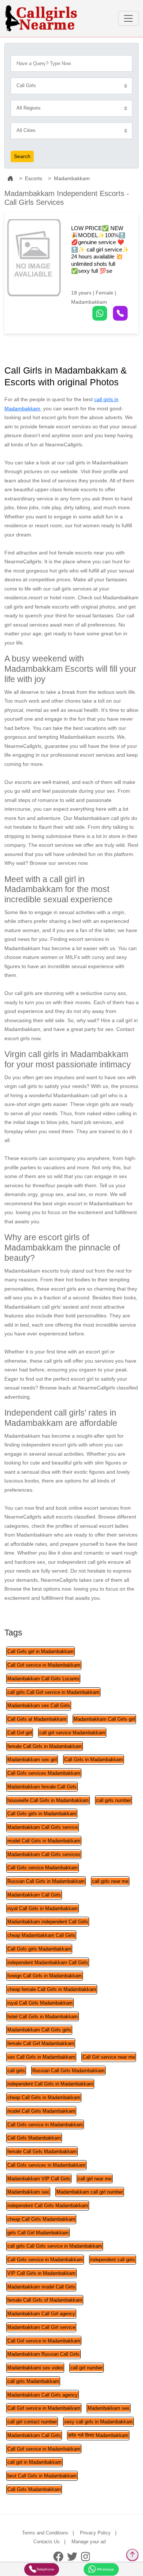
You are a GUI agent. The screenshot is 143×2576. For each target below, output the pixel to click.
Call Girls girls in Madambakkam (42, 1814)
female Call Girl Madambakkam (41, 2043)
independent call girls (113, 2260)
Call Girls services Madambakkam (44, 1773)
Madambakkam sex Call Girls (39, 1706)
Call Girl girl (20, 1733)
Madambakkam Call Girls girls (39, 2030)
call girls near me (110, 1881)
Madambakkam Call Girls (34, 1895)
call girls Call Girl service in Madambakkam (53, 1692)
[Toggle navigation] (128, 18)
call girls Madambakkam (33, 2381)
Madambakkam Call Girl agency (41, 2314)
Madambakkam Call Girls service (43, 1827)
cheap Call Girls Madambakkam (41, 2219)
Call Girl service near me (109, 2057)
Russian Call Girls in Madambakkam (46, 1881)
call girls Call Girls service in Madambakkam (55, 2246)
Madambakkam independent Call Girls (48, 1922)
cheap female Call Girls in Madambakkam (52, 1989)
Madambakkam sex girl (32, 1760)
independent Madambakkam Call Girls (48, 1963)
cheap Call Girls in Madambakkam (44, 2097)
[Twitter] (72, 2557)
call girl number (87, 2368)
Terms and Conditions (45, 2533)
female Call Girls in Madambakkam (45, 1746)
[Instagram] (86, 2557)
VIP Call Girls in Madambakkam (41, 2273)
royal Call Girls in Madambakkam (43, 1908)
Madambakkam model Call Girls (41, 2287)
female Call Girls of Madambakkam (45, 2300)
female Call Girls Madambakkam (42, 2152)
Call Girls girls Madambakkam (39, 1949)
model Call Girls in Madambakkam (44, 1841)
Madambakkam (72, 178)
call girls (16, 2071)
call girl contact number (32, 2422)
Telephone (45, 2569)
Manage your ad (89, 2542)
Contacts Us (47, 2542)
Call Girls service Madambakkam (43, 1868)
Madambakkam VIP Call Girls (39, 2179)
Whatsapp (105, 2569)
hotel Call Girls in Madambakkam (43, 2017)
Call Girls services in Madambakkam (46, 2165)
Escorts (34, 178)
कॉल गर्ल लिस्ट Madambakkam (98, 2435)
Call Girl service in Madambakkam (44, 1665)
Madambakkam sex (28, 2192)
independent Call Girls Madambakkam (48, 2206)
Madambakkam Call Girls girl (104, 1719)
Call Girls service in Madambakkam (45, 2125)
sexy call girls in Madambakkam (98, 2422)
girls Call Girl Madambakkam (38, 2233)
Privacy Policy (95, 2533)
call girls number (113, 1800)
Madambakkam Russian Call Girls (43, 2354)
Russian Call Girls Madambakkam (68, 2071)
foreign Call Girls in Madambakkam (45, 1976)
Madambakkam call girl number (90, 2192)
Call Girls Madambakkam (34, 2138)
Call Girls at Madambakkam (37, 1719)
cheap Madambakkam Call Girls (41, 1935)
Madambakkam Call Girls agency (43, 2395)
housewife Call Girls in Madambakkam (48, 1800)
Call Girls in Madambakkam (93, 1760)
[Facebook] (58, 2557)
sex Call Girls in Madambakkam (41, 2057)
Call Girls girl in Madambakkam (41, 1651)
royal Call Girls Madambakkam (40, 2003)
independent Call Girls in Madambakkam (50, 2084)
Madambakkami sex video (35, 2368)
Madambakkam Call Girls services (44, 1854)
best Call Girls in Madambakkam (42, 2476)
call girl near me (95, 2179)
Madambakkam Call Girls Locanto (43, 1679)
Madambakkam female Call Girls (42, 1787)
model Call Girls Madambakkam (41, 2111)
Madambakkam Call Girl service (41, 2327)
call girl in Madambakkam (34, 2462)
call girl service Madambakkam (72, 1733)
